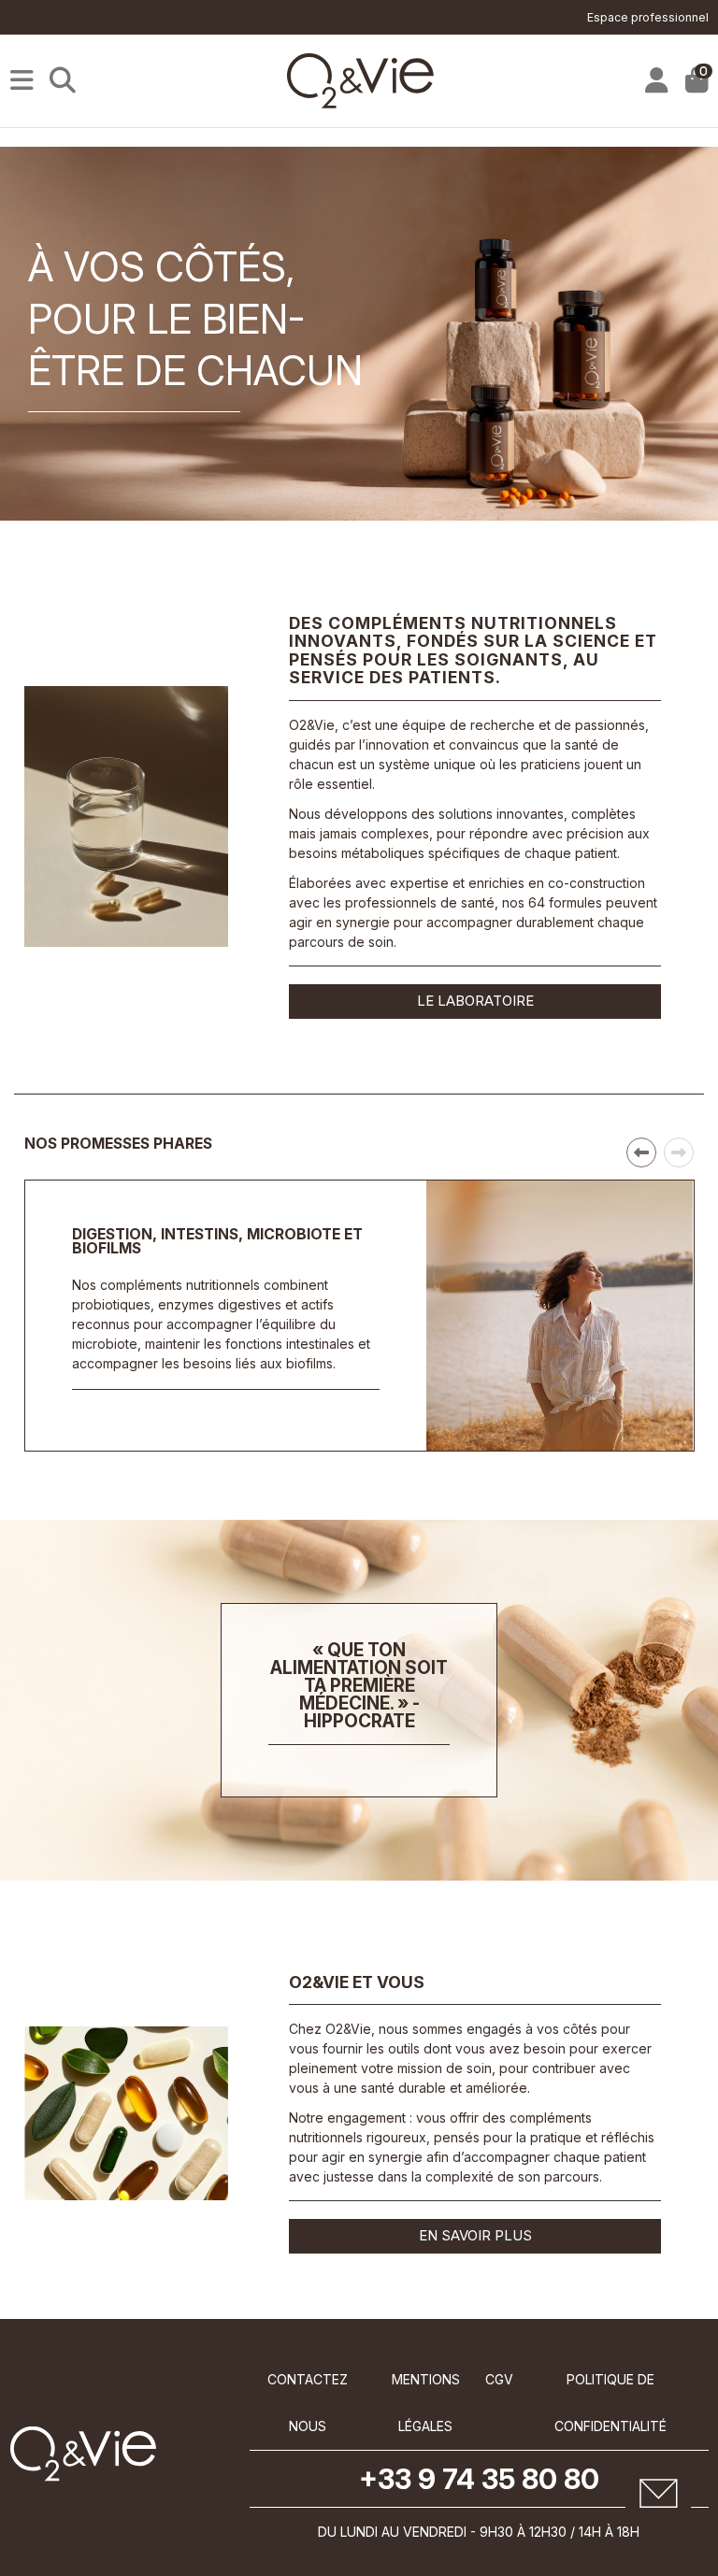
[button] (641, 1152)
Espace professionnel (648, 17)
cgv (499, 2379)
